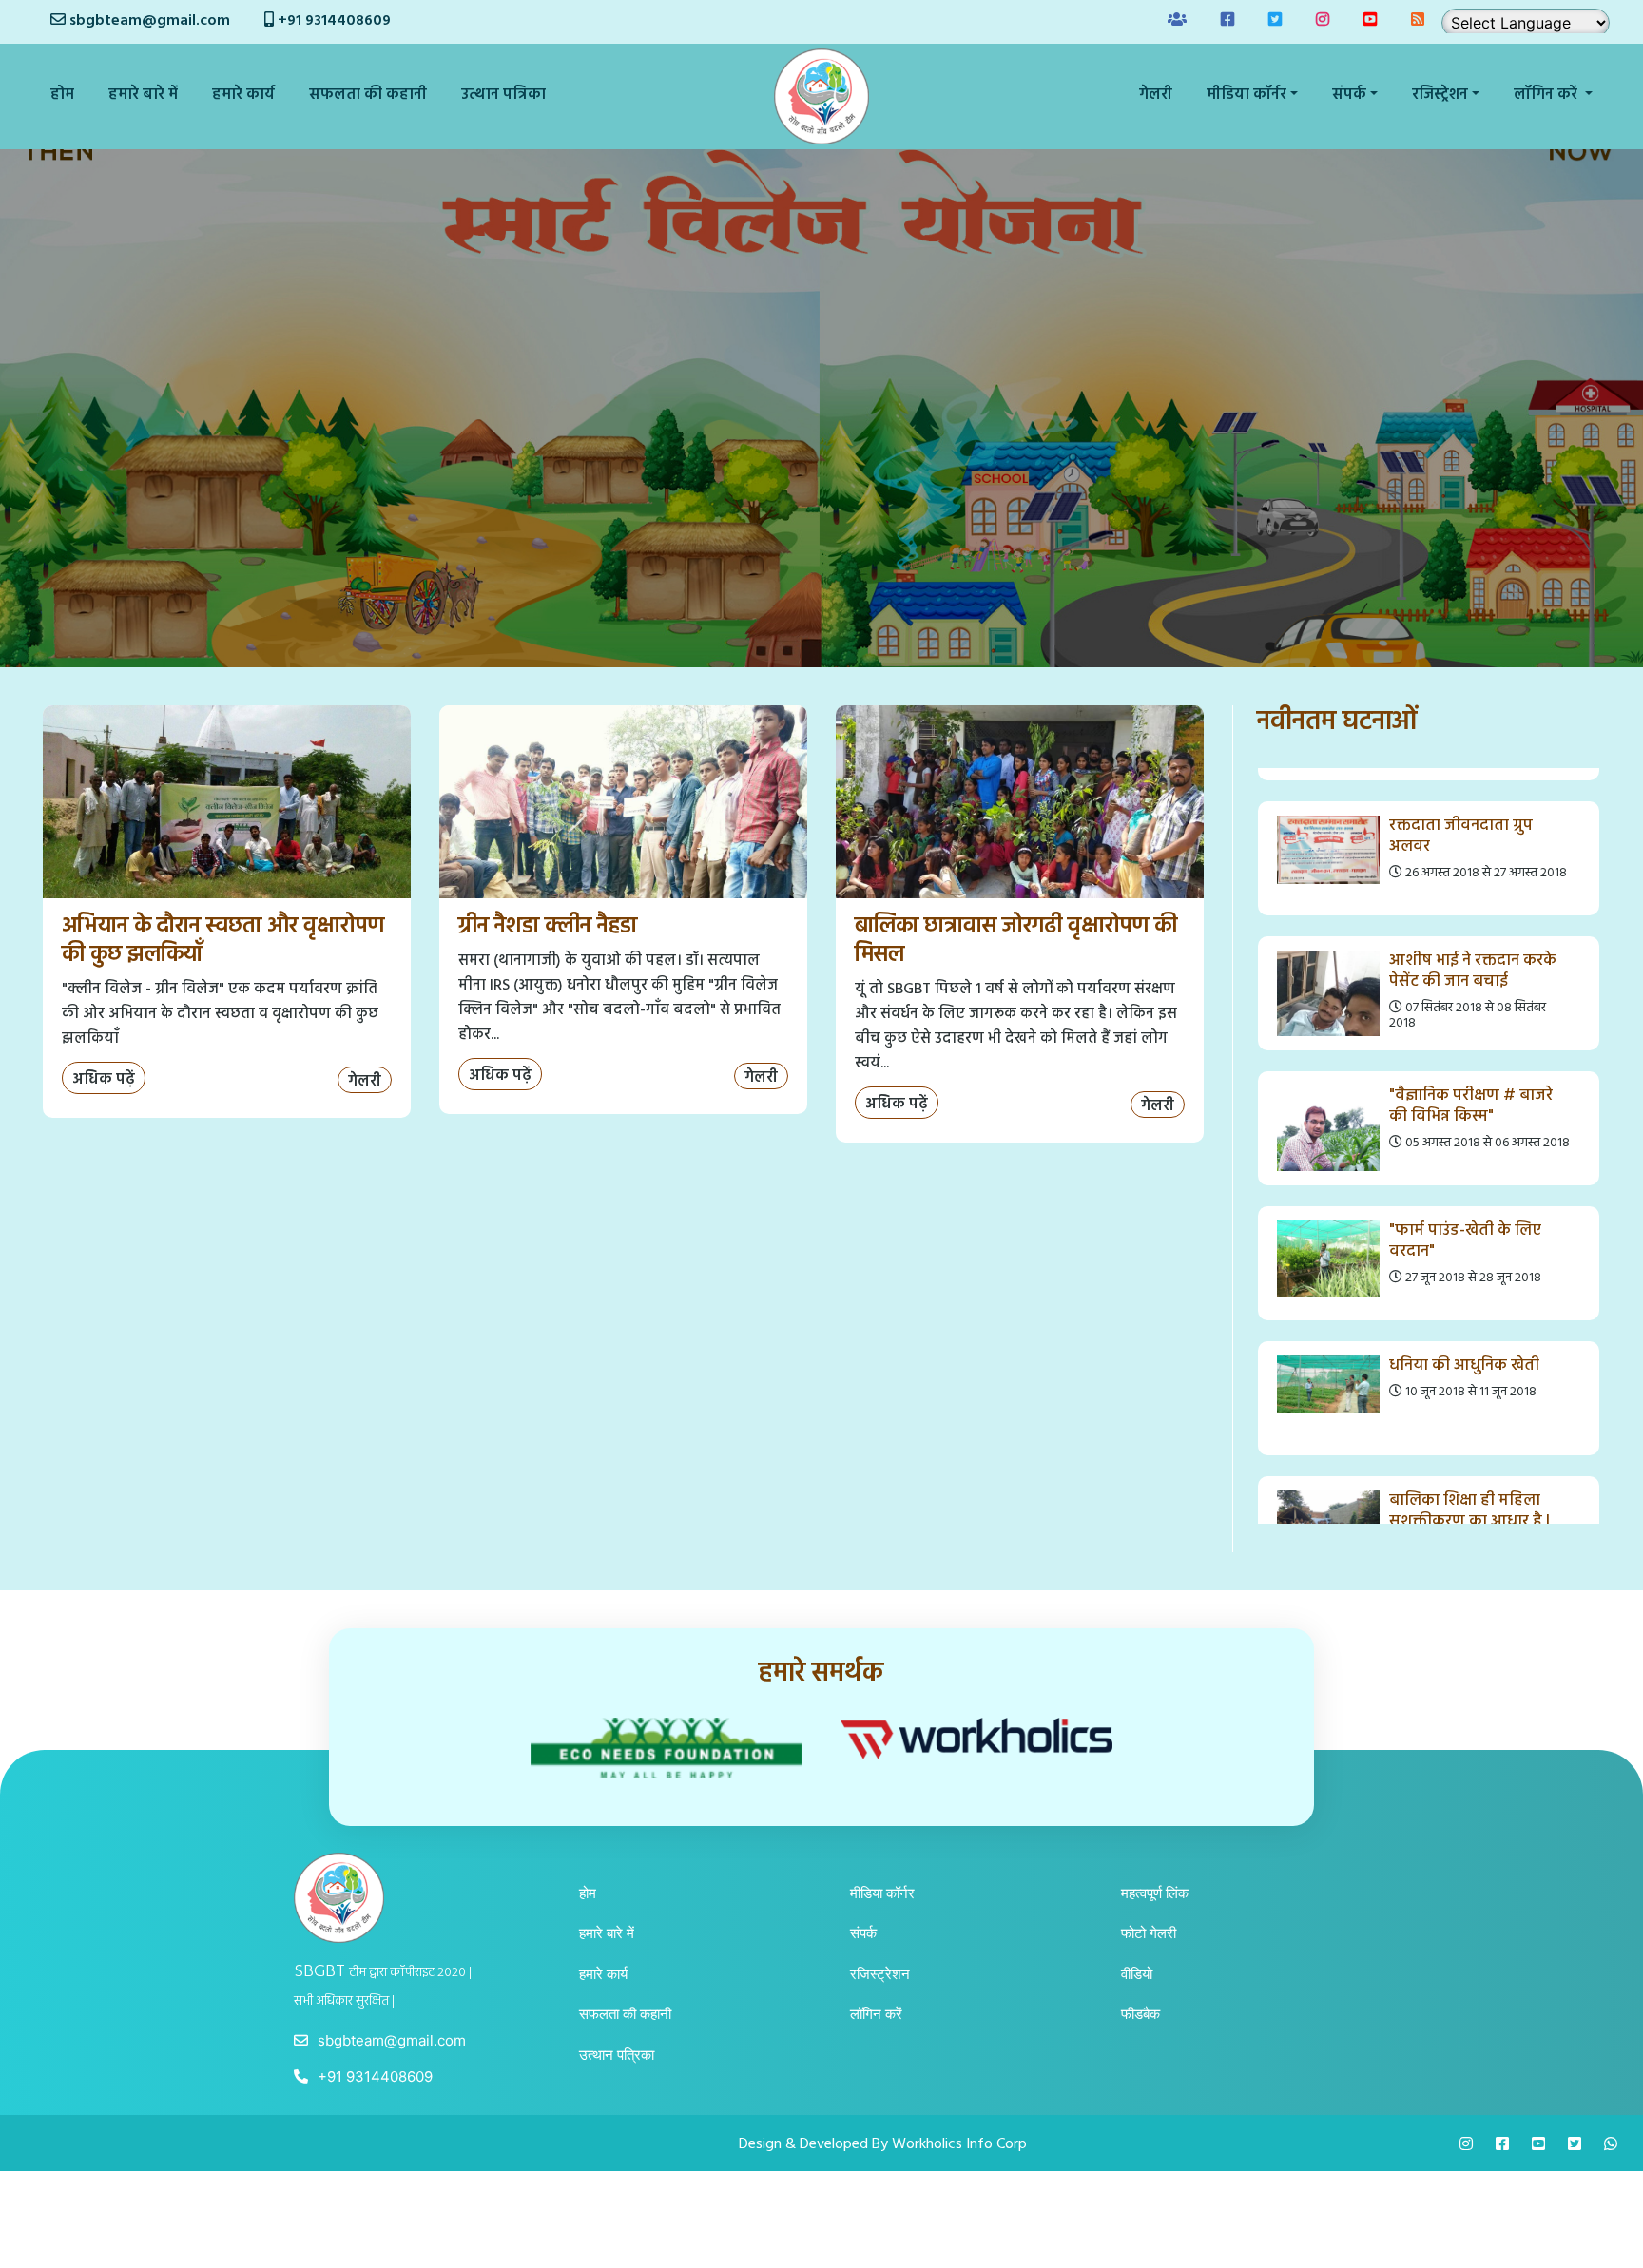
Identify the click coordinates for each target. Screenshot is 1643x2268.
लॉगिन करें (876, 2014)
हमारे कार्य (243, 95)
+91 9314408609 (332, 21)
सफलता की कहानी (368, 95)
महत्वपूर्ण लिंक (1155, 1893)
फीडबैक (1140, 2014)
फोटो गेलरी (1149, 1933)
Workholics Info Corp (959, 2144)
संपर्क (863, 1933)
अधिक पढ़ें (104, 1080)
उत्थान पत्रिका (503, 95)
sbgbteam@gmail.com (150, 21)
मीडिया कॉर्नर (882, 1893)
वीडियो (1137, 1974)
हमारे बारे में (143, 95)
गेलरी (1156, 95)
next (1581, 1145)
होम (62, 95)
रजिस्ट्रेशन (880, 1974)
